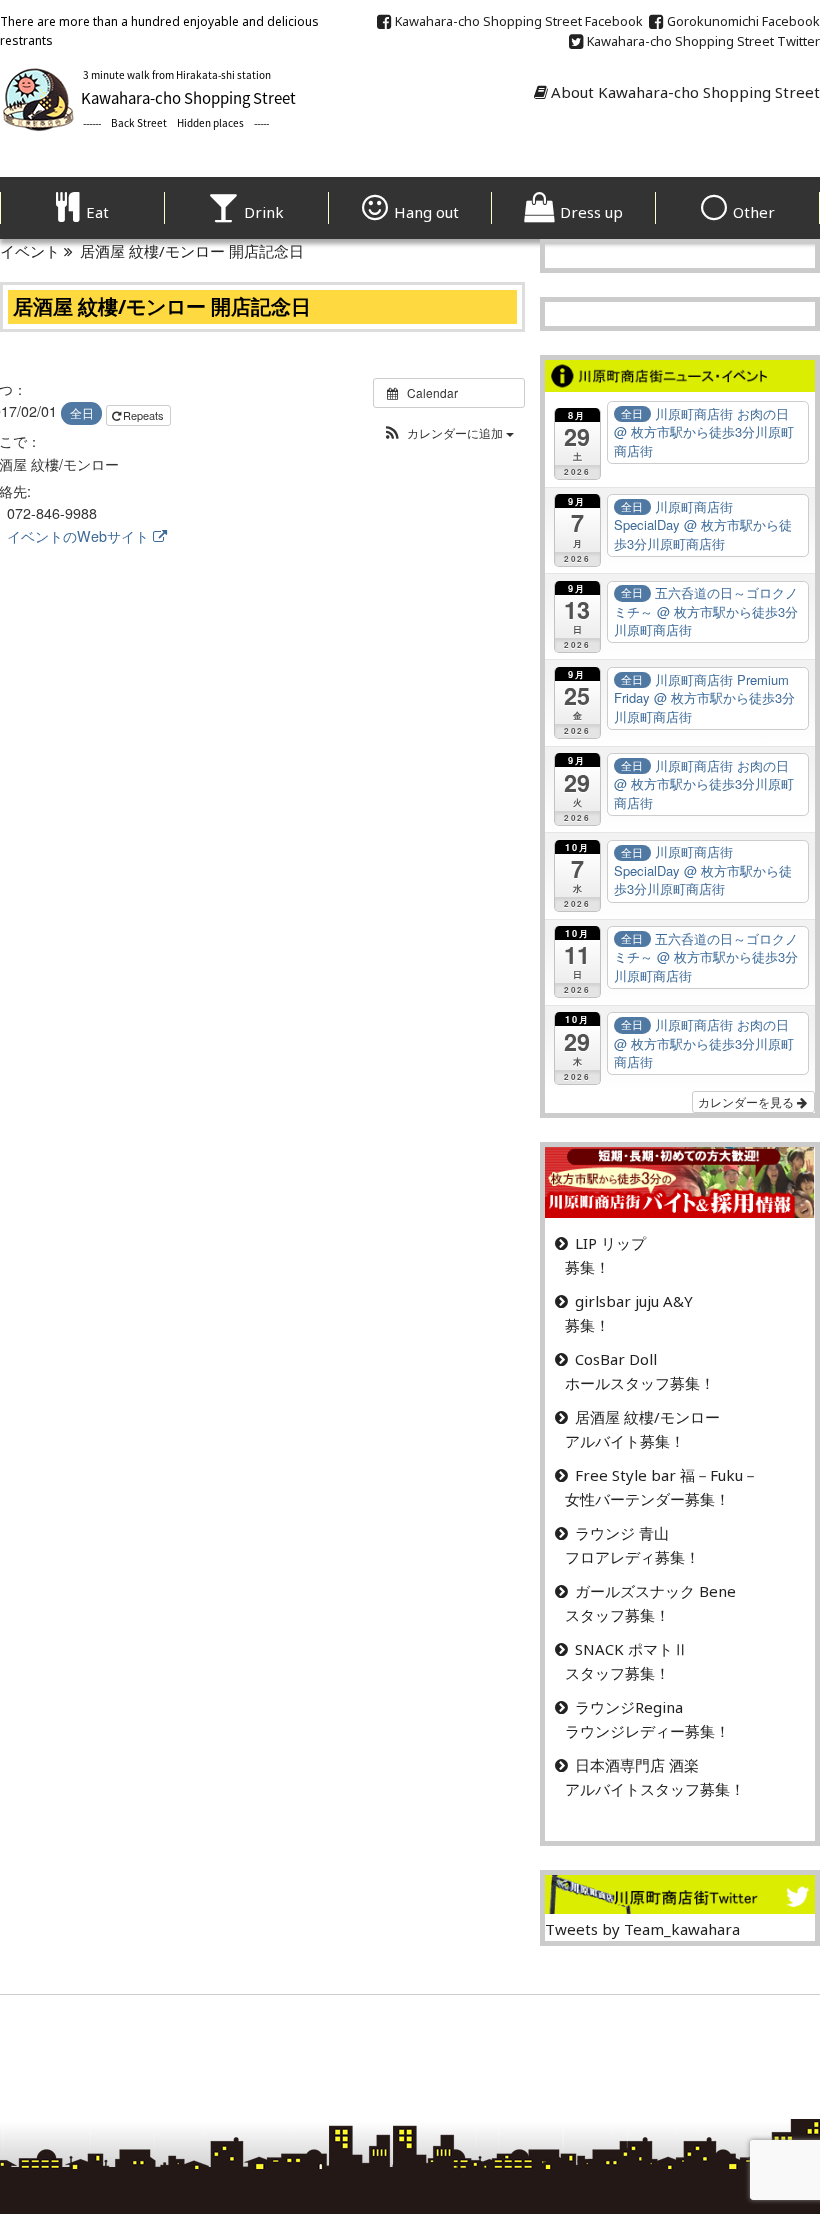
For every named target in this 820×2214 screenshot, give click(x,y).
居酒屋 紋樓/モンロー (647, 1417)
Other (754, 212)
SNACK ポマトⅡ (631, 1649)
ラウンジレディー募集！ (647, 1731)
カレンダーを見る (747, 1101)
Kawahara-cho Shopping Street (519, 21)
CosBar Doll (616, 1359)
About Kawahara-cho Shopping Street (685, 92)
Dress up (591, 212)
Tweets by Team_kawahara (642, 1929)
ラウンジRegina (629, 1707)
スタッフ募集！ (617, 1615)
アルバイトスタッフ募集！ (655, 1789)
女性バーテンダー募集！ (647, 1499)
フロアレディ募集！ (632, 1557)
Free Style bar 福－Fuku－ (666, 1475)
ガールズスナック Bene (655, 1591)
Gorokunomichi (743, 21)
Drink (264, 212)
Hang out (426, 212)
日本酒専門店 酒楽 (637, 1765)
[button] (449, 432)
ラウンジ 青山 (622, 1533)
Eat (97, 212)
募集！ (587, 1267)
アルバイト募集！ (625, 1441)
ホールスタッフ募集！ (640, 1383)
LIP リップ (610, 1243)
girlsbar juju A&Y (634, 1301)
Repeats (145, 415)
